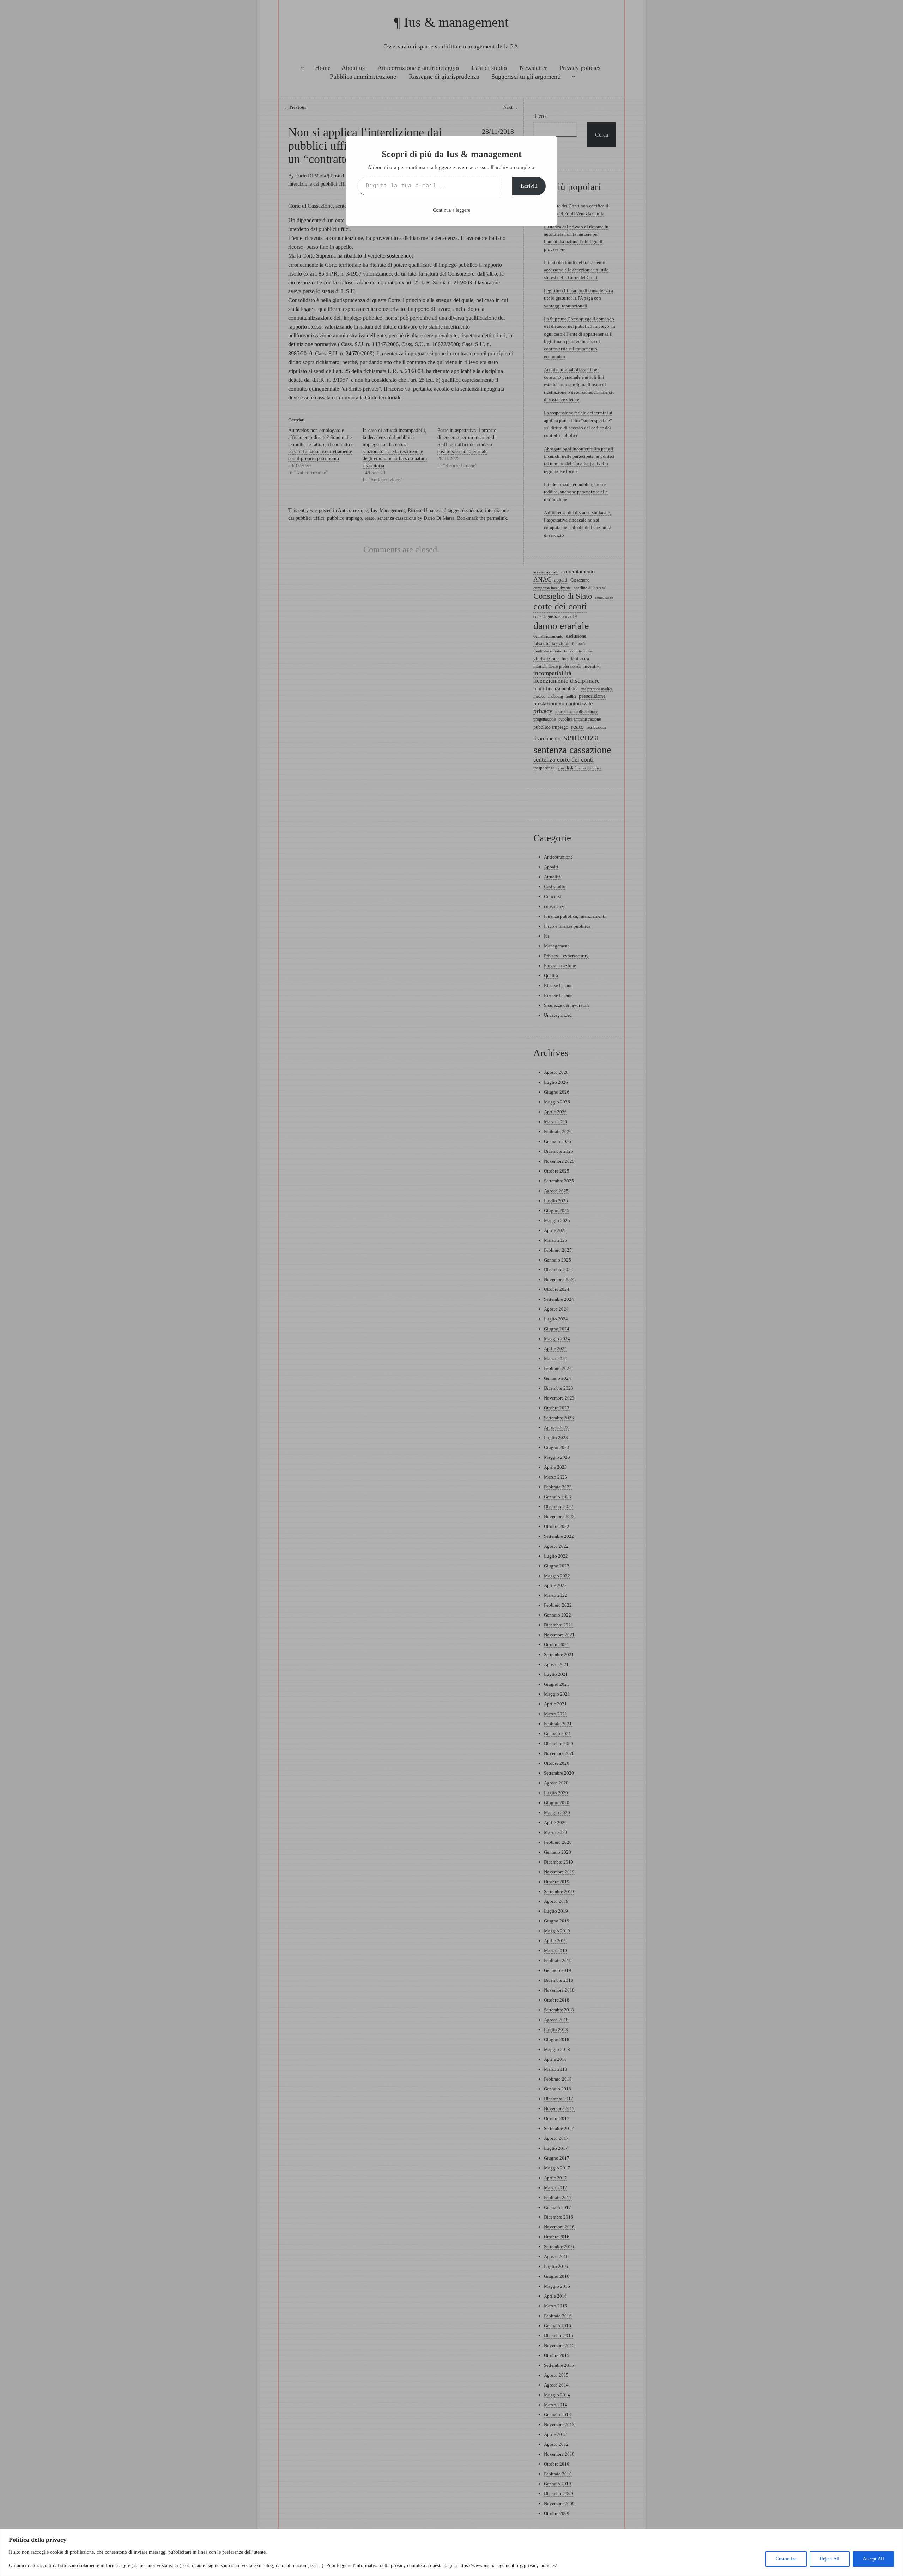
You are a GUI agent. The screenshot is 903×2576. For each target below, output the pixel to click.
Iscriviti (529, 186)
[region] (451, 2553)
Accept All (873, 2559)
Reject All (830, 2559)
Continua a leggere (451, 210)
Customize (786, 2559)
